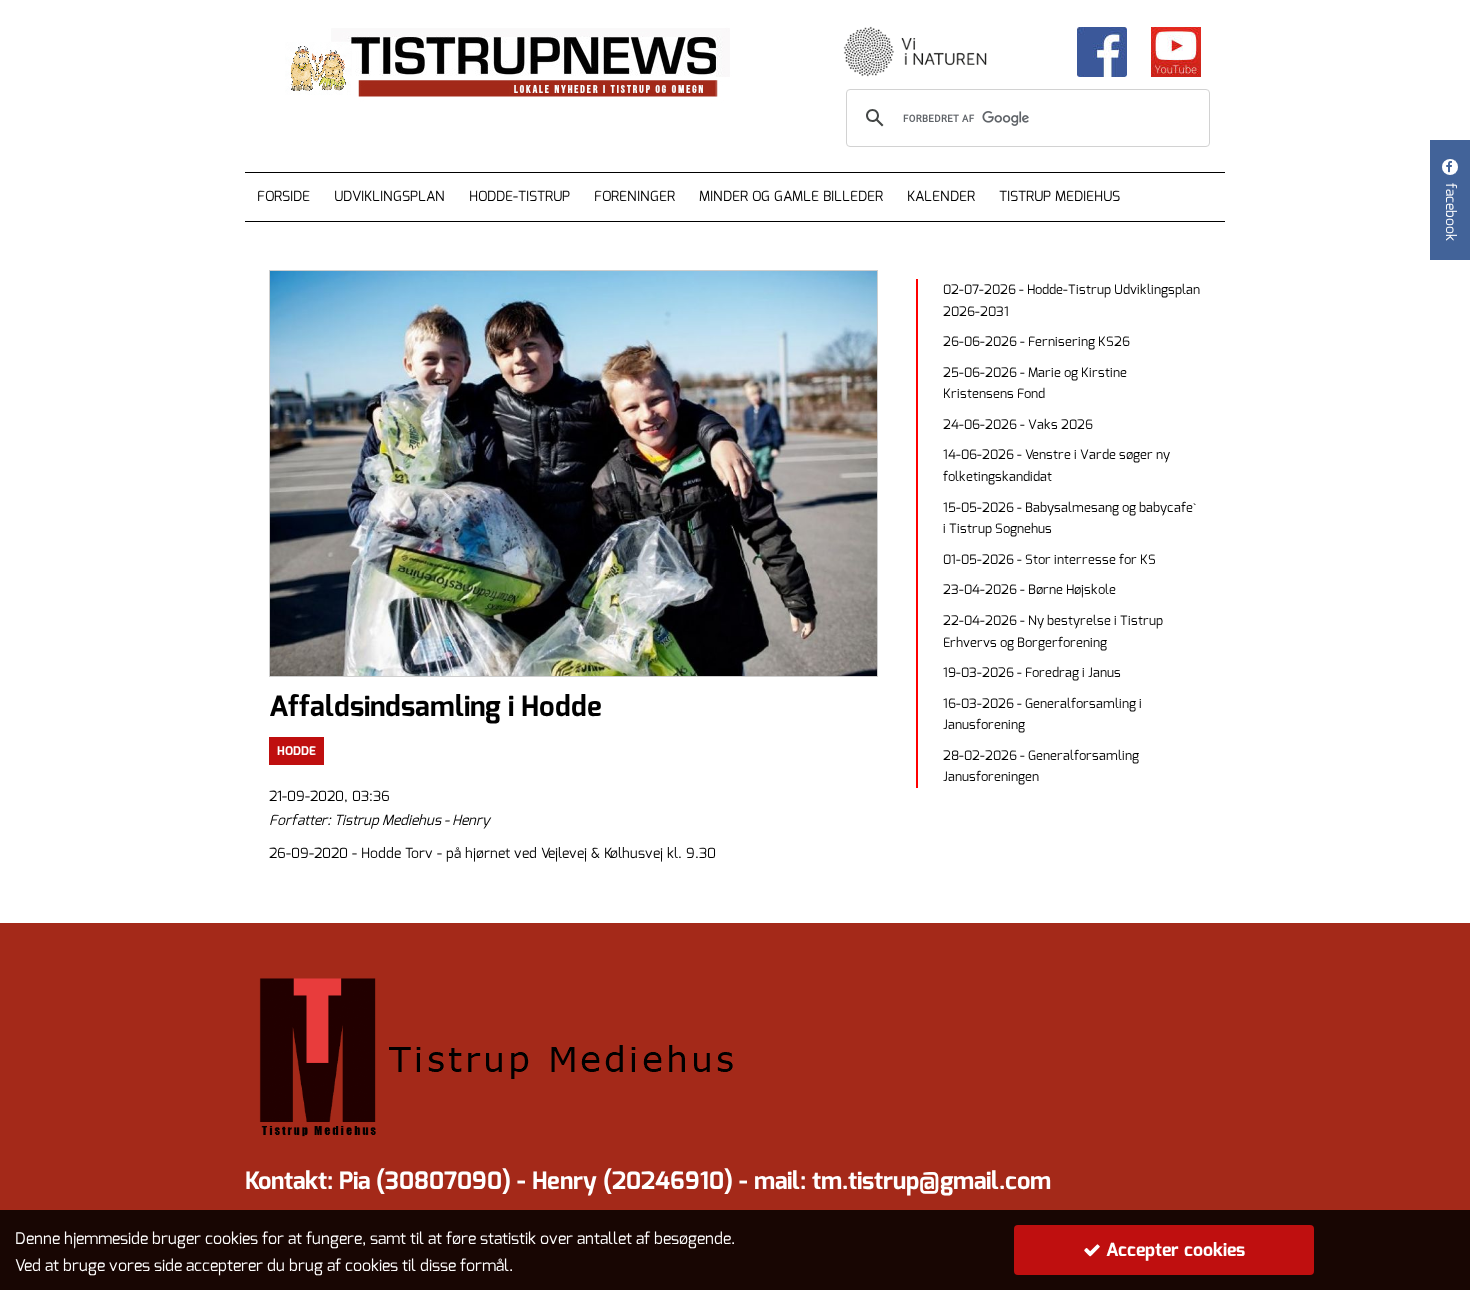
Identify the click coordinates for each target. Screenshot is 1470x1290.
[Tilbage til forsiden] (526, 64)
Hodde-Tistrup (519, 196)
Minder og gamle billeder (791, 196)
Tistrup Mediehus (1059, 196)
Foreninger (634, 196)
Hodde (296, 751)
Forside (283, 196)
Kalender (941, 196)
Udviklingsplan (389, 196)
